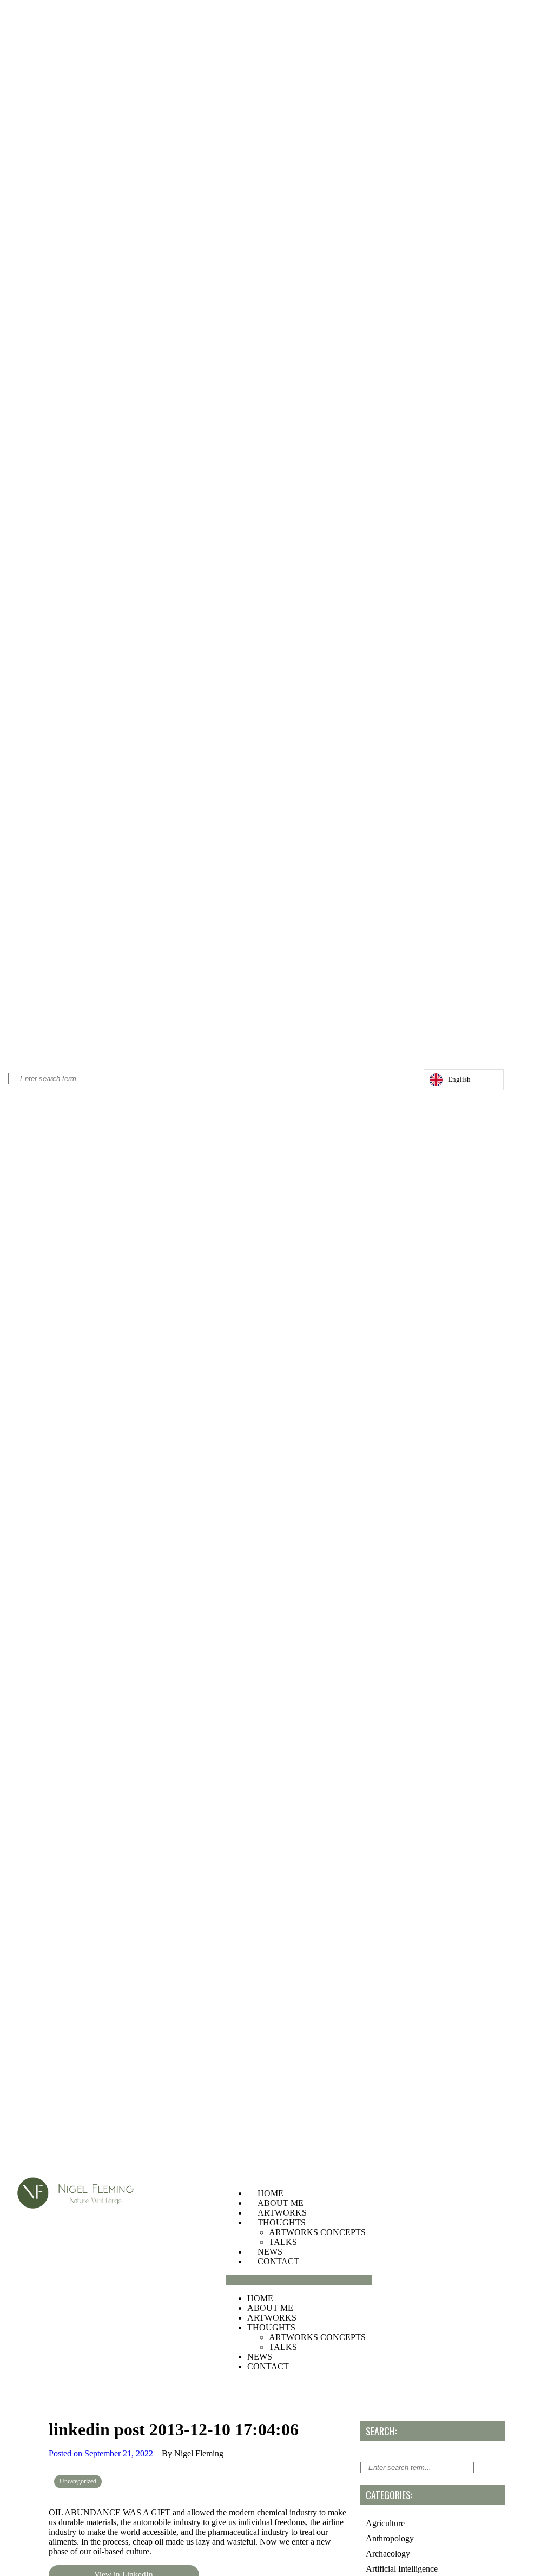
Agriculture (385, 2523)
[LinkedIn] (403, 1082)
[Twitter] (392, 1082)
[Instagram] (381, 1082)
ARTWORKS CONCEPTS (317, 2232)
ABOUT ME (281, 2203)
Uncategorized (78, 2481)
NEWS (270, 2252)
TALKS (283, 2242)
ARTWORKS (282, 2213)
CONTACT (278, 2261)
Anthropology (390, 2538)
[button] (299, 2280)
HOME (271, 2193)
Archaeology (388, 2554)
